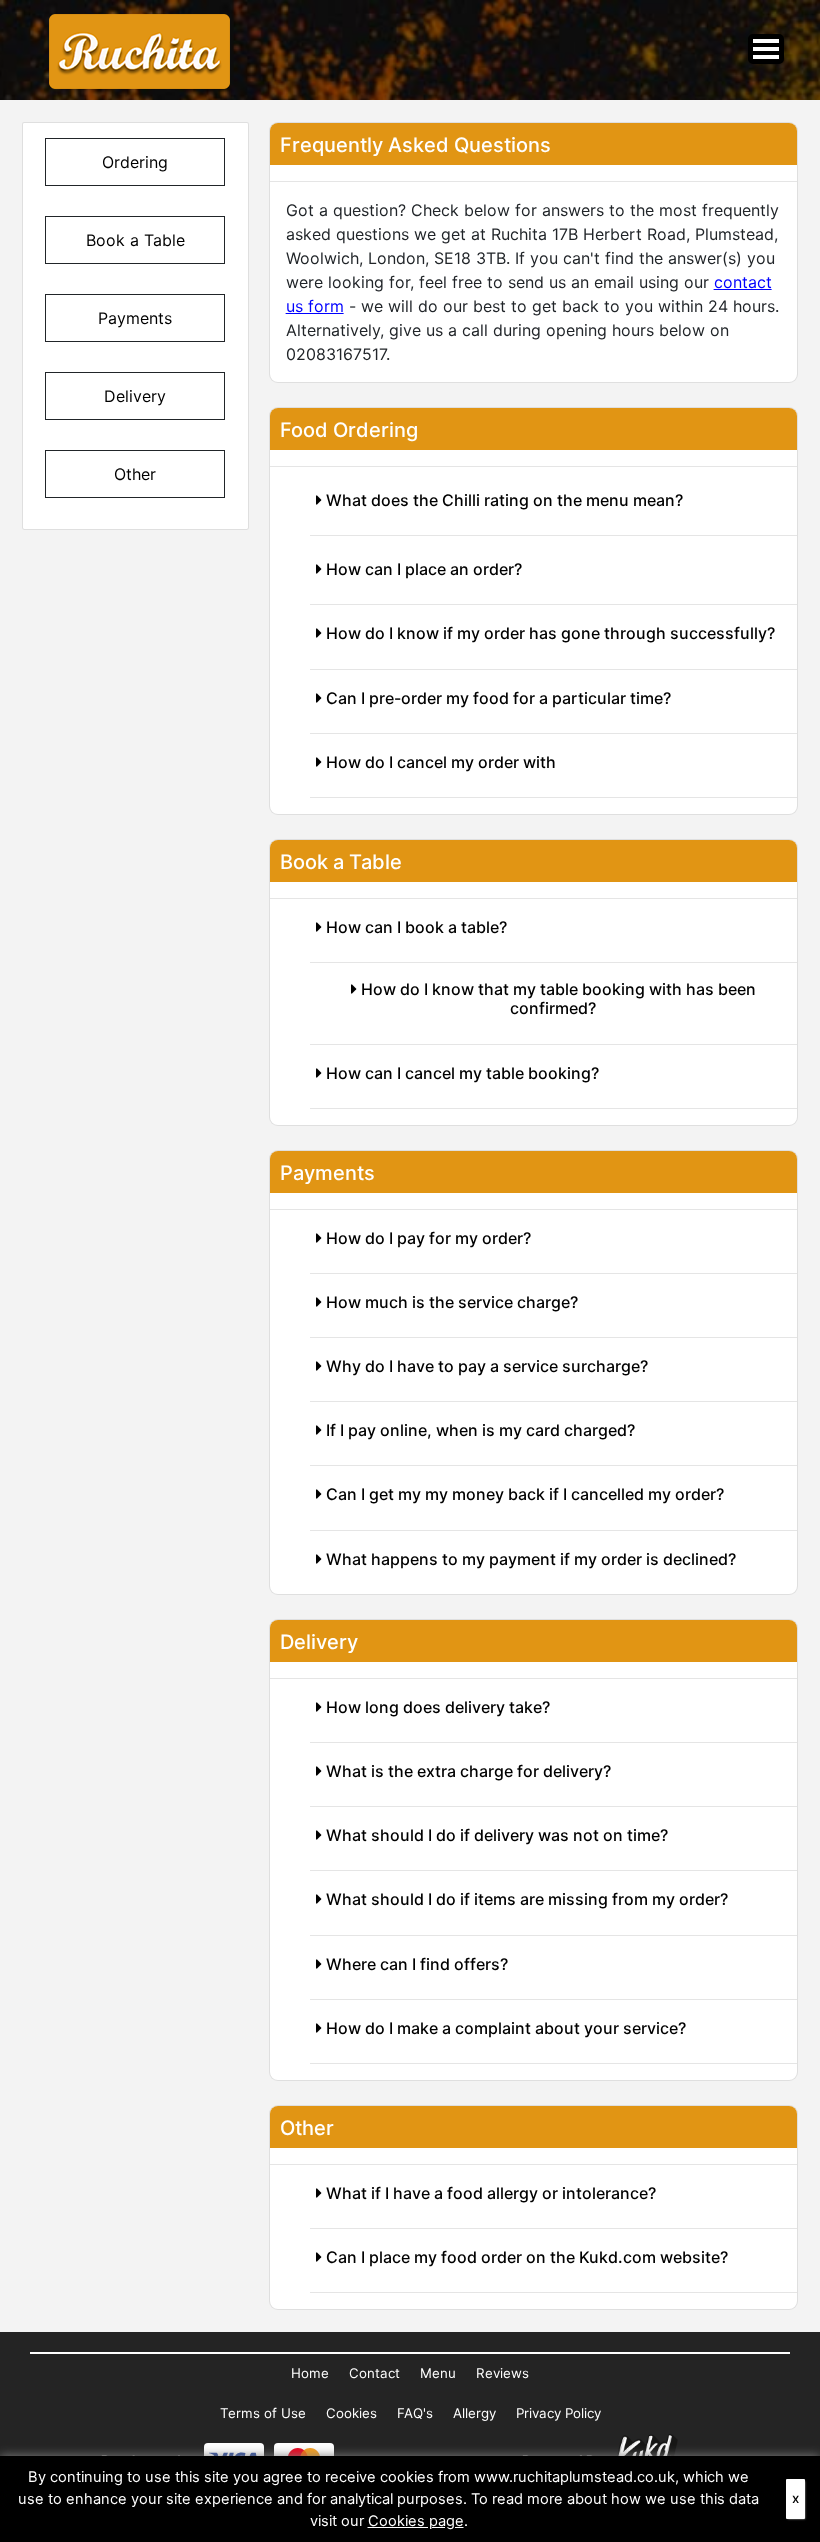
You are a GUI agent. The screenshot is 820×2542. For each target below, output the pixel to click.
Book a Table (135, 240)
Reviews (502, 2373)
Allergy (474, 2413)
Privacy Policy (558, 2413)
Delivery (135, 396)
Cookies (351, 2413)
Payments (135, 318)
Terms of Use (263, 2413)
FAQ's (415, 2413)
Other (135, 474)
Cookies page (416, 2521)
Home (310, 2373)
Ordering (135, 162)
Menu (438, 2373)
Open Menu (766, 49)
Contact (374, 2373)
